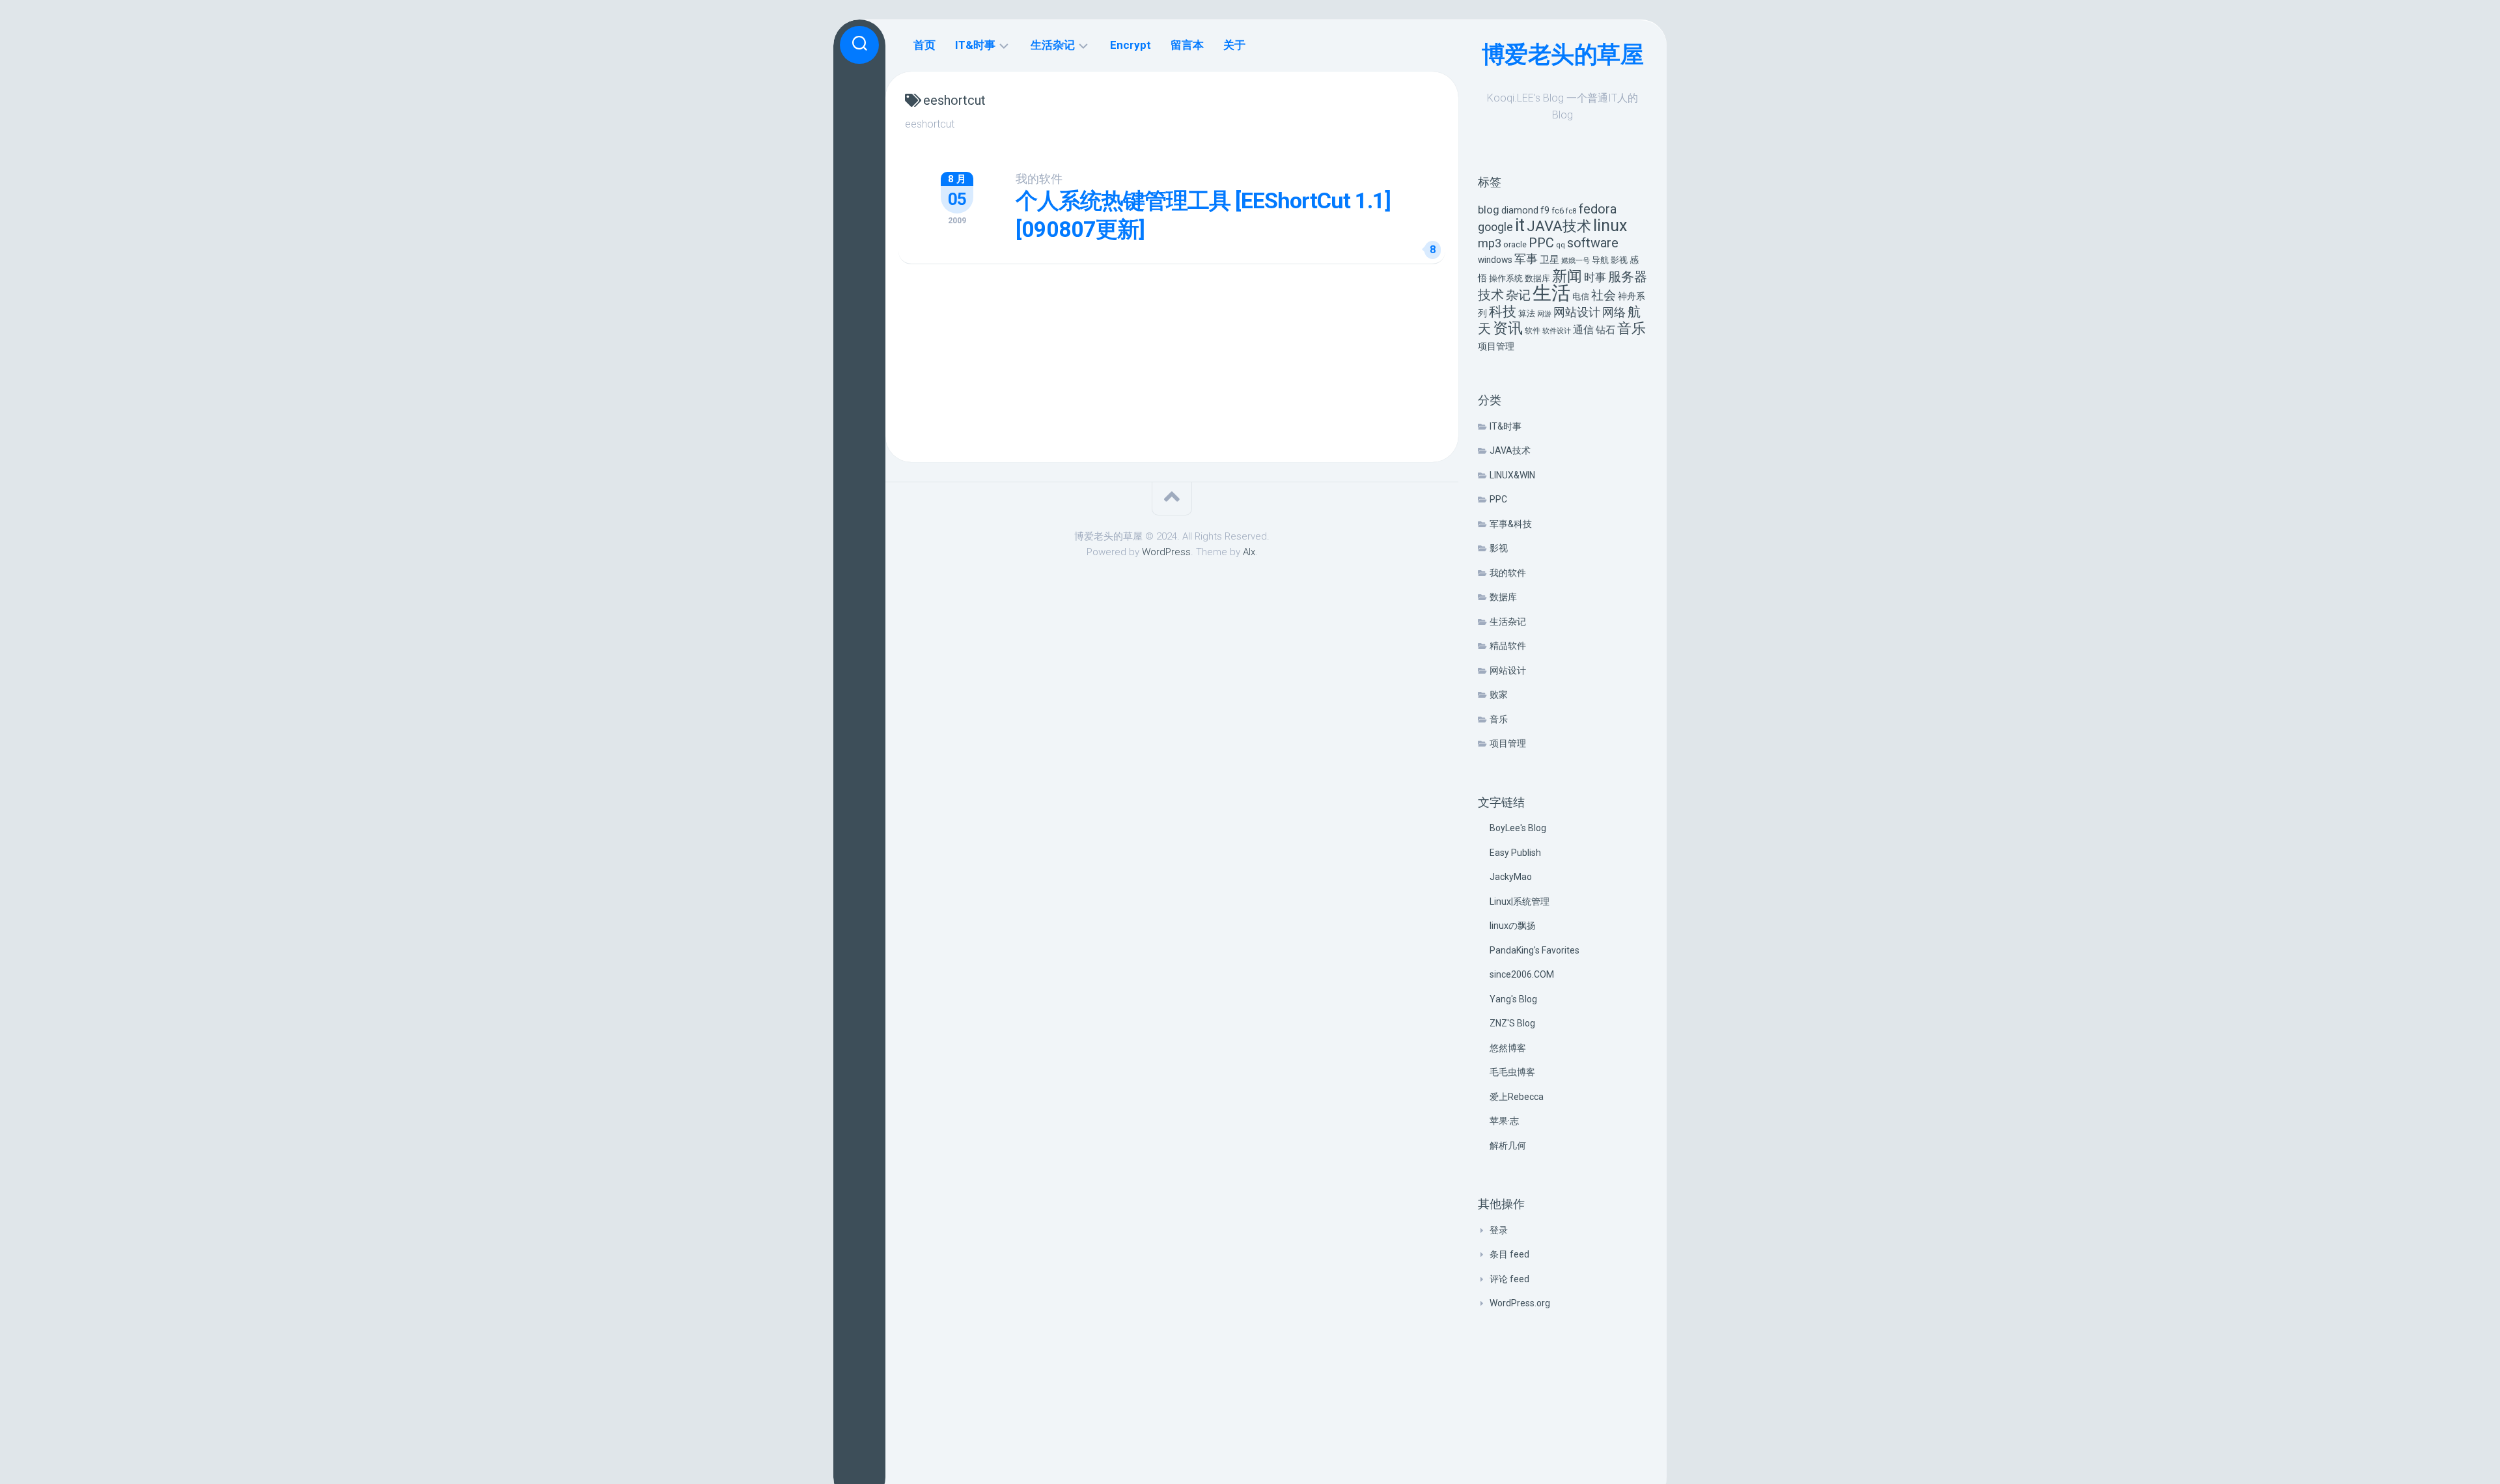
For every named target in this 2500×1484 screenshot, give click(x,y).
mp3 (1490, 243)
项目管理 (1496, 347)
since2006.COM (1522, 974)
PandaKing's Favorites (1535, 950)
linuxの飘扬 (1513, 926)
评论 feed (1509, 1279)
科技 (1503, 311)
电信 (1581, 296)
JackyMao (1511, 877)
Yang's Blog (1513, 999)
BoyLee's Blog (1518, 828)
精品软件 (1508, 646)
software (1593, 243)
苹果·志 (1504, 1121)
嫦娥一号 (1576, 261)
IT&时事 (1506, 426)
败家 (1499, 694)
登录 (1499, 1230)
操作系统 (1506, 278)
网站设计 (1577, 312)
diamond (1520, 211)
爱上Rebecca (1517, 1097)
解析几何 (1508, 1146)
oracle (1515, 244)
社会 (1604, 295)
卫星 (1549, 260)
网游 (1544, 314)
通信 (1583, 330)
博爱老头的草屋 (1563, 55)
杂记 (1518, 295)
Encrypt (1131, 45)
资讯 (1508, 328)
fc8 (1571, 211)
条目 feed (1509, 1254)
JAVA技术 (1559, 226)
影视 (1619, 260)
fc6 (1558, 211)
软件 (1533, 331)
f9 (1545, 211)
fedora (1598, 209)
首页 (924, 45)
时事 (1595, 277)
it (1520, 225)
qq (1561, 245)
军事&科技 (1511, 524)
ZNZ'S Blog (1512, 1023)
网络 (1614, 312)
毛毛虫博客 (1512, 1072)
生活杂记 (1508, 622)
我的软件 (1508, 573)
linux (1610, 226)
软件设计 (1557, 331)
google (1495, 227)
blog (1489, 210)
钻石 (1605, 330)
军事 (1526, 259)
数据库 (1537, 278)
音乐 (1632, 328)
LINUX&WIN (1512, 475)
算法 (1527, 313)
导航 (1600, 260)
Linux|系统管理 (1520, 901)
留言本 (1187, 45)
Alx (1249, 552)
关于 (1234, 45)
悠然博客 (1508, 1048)
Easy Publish (1515, 853)
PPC (1541, 243)
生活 (1551, 293)
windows (1495, 260)
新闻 (1567, 276)
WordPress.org (1520, 1303)
